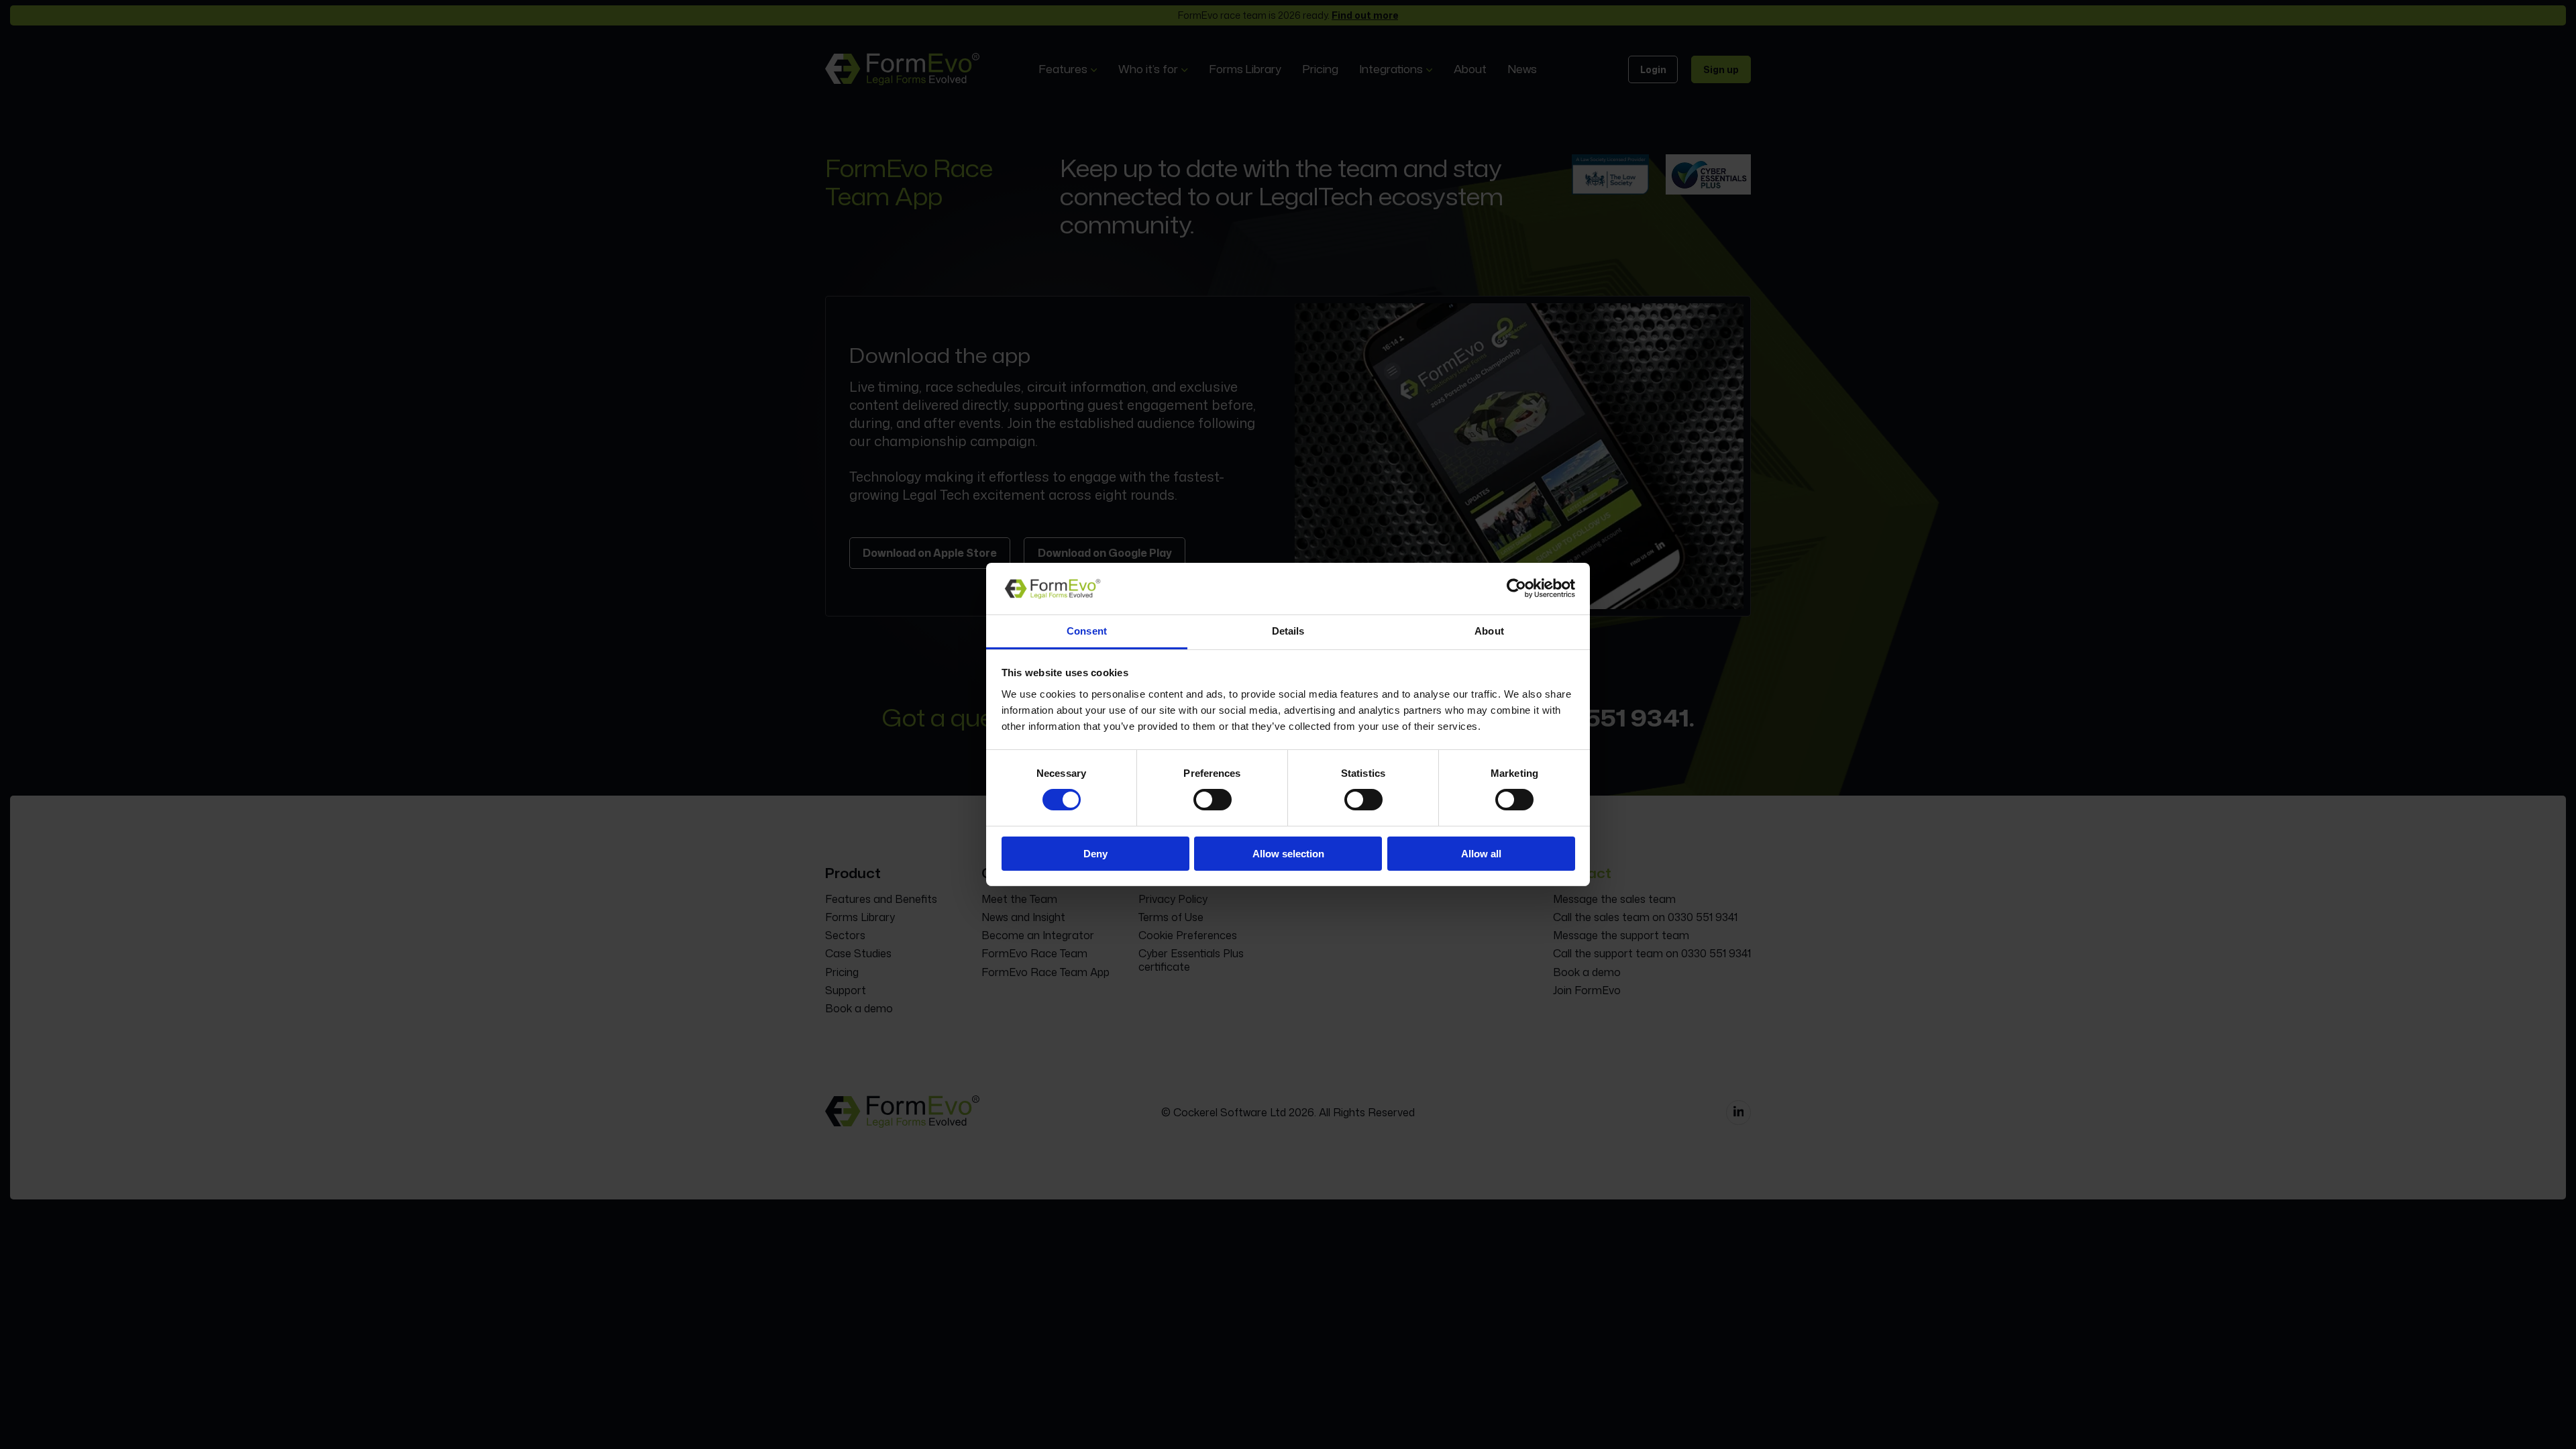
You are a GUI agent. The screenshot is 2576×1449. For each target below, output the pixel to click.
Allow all (1481, 854)
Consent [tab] (1087, 631)
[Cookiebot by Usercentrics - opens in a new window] (1516, 588)
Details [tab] (1288, 631)
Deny (1095, 854)
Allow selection (1288, 854)
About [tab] (1489, 631)
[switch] (1213, 800)
